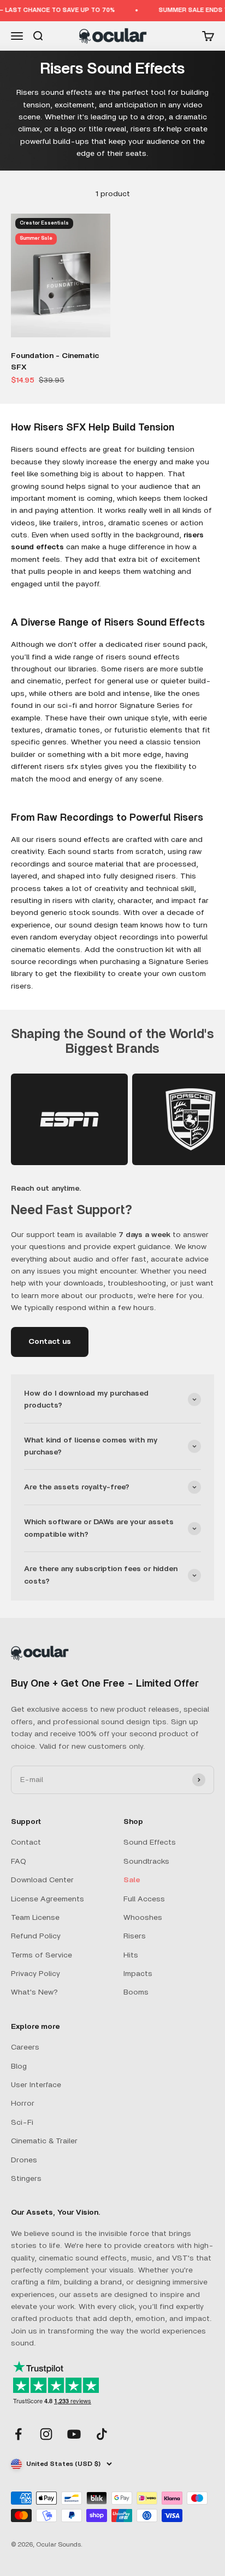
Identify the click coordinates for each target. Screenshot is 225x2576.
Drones (24, 2160)
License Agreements (48, 1899)
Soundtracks (146, 1862)
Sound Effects (150, 1842)
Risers (135, 1936)
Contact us (50, 1342)
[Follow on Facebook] (18, 2434)
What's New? (34, 1992)
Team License (35, 1918)
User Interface (36, 2085)
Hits (131, 1955)
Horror (23, 2104)
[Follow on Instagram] (46, 2434)
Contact (26, 1842)
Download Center (42, 1880)
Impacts (138, 1974)
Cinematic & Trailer (44, 2141)
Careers (25, 2047)
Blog (19, 2066)
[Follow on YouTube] (74, 2434)
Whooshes (143, 1918)
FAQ (19, 1862)
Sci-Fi (22, 2123)
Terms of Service (42, 1955)
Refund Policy (36, 1936)
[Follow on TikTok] (102, 2434)
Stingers (26, 2179)
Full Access (144, 1899)
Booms (136, 1992)
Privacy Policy (35, 1974)
